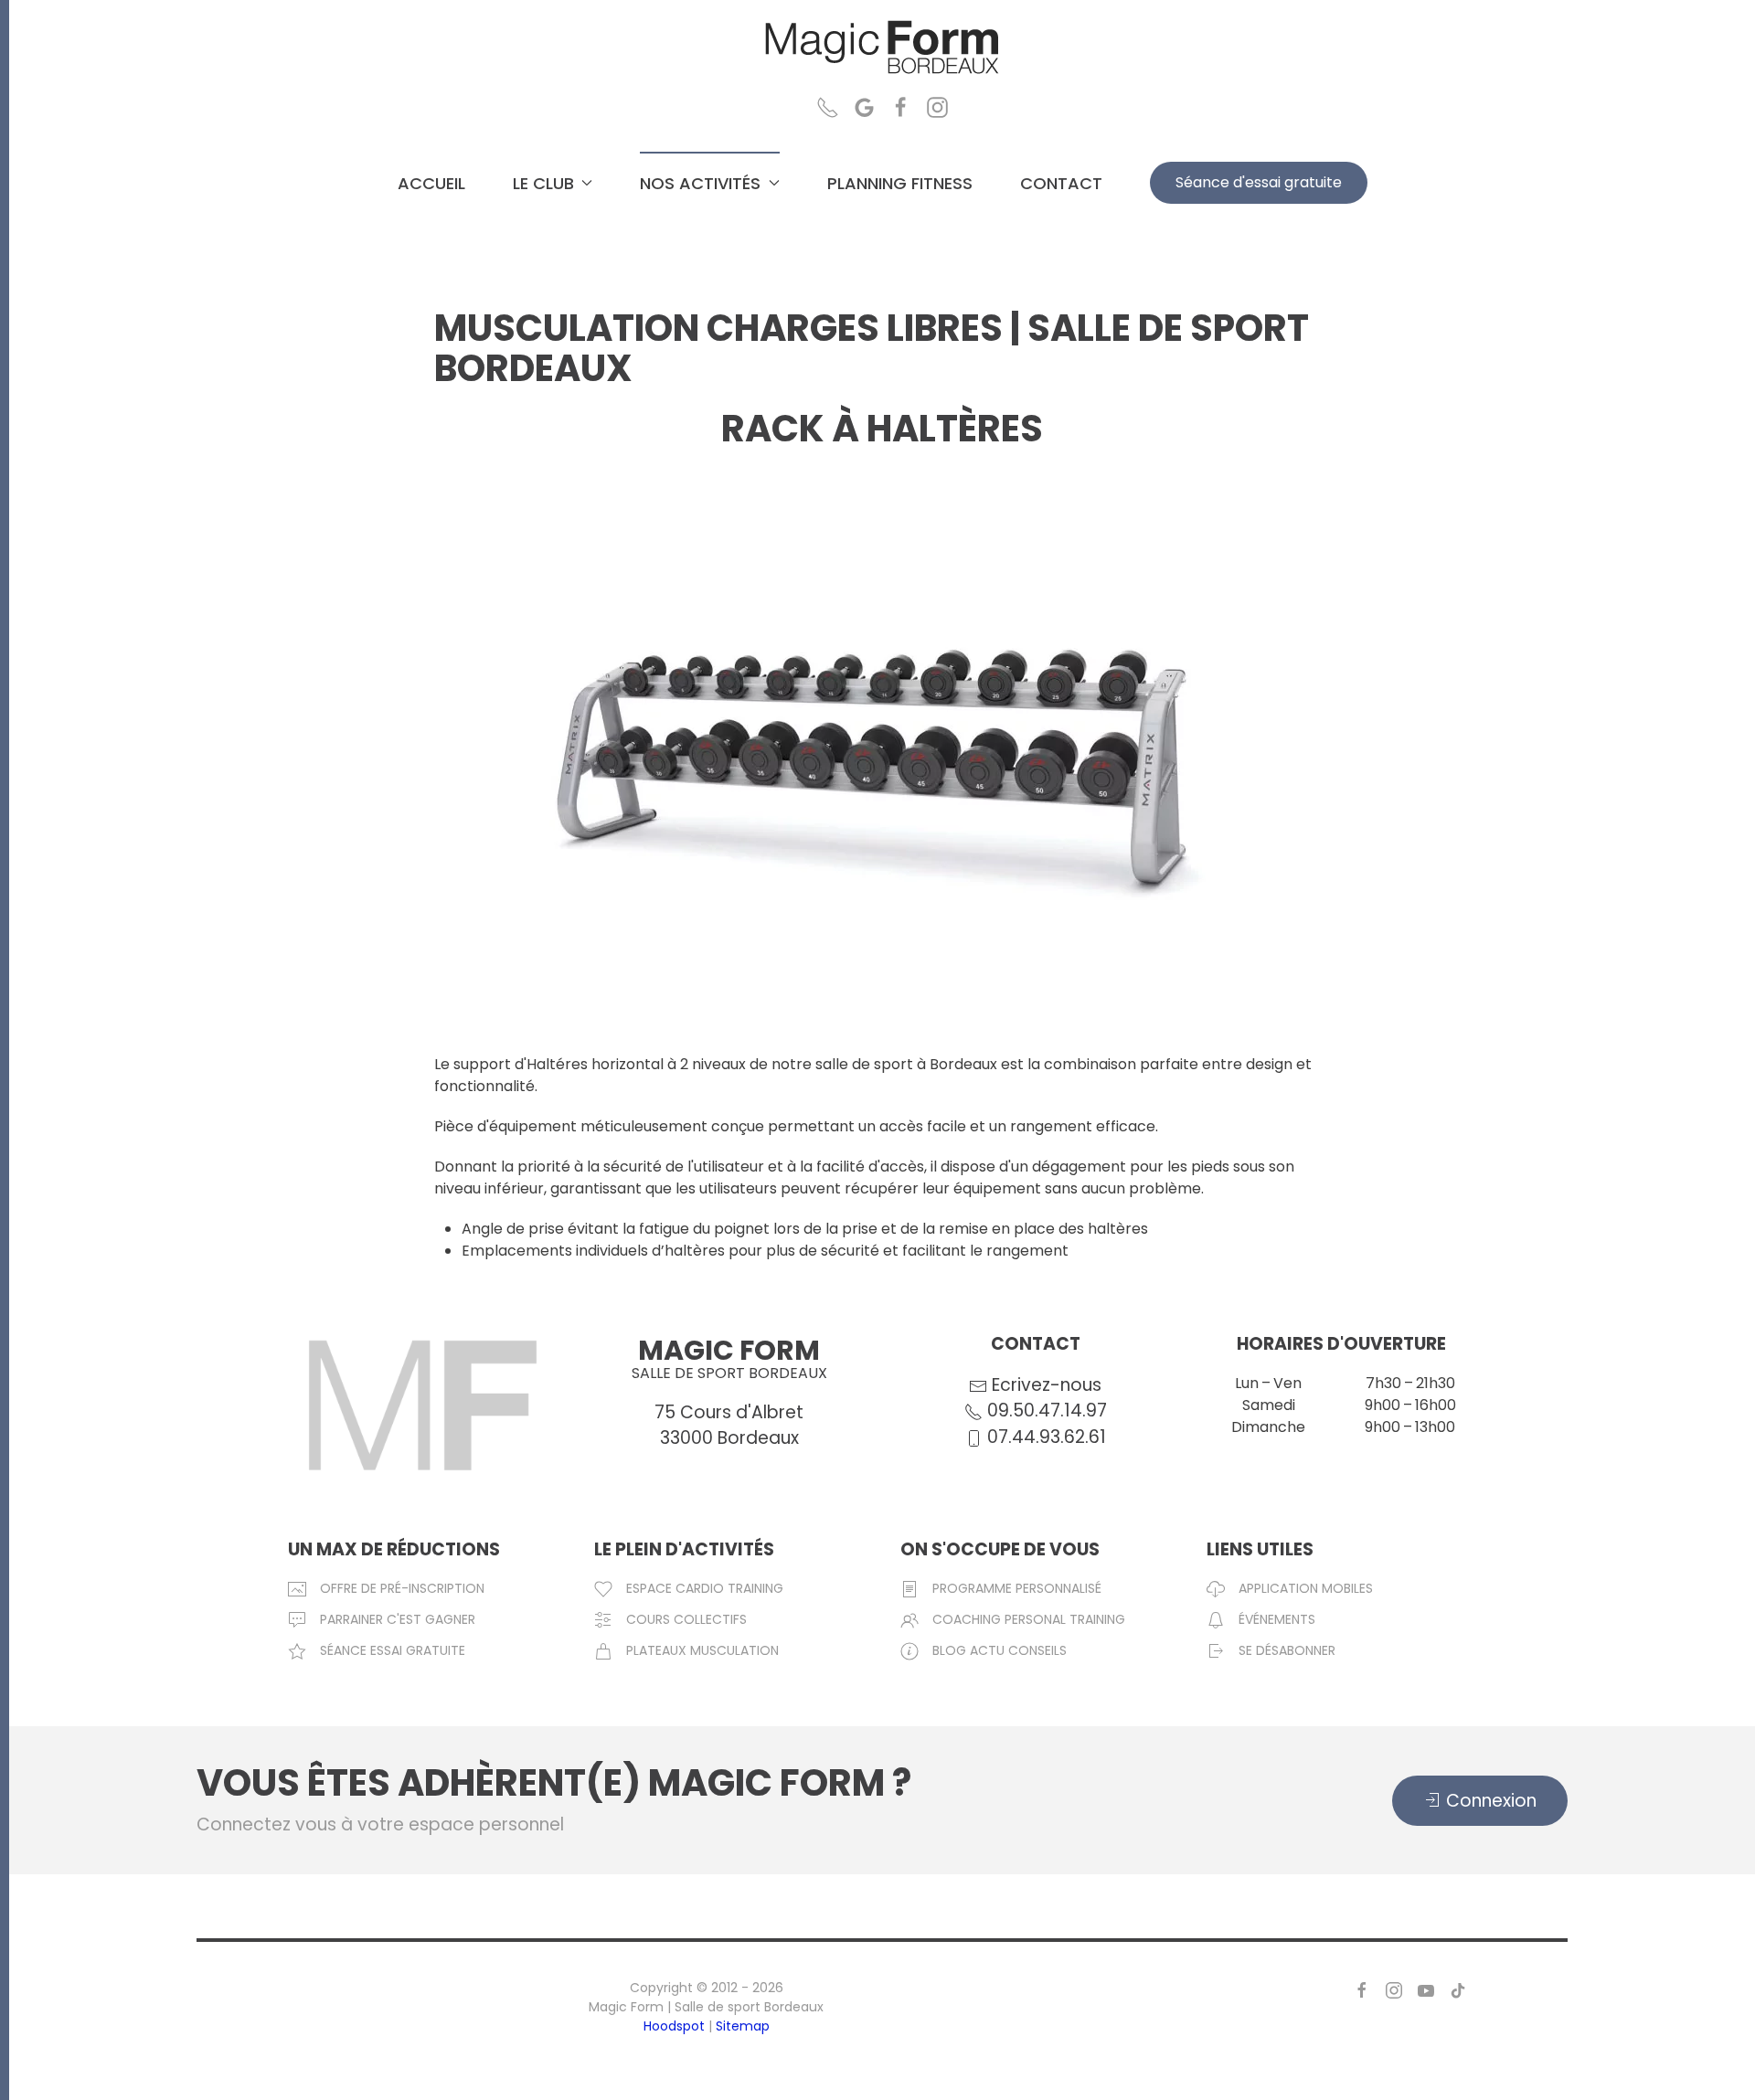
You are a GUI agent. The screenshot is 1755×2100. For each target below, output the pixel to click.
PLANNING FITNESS (900, 183)
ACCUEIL (431, 183)
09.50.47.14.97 (1045, 1411)
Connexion (1491, 1801)
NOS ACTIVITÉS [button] (700, 183)
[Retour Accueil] (882, 48)
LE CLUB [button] (543, 183)
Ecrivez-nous (1047, 1385)
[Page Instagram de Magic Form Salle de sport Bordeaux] (1394, 1989)
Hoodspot (674, 2026)
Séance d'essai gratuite (1259, 182)
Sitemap (743, 2026)
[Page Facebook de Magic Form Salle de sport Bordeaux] (1362, 1989)
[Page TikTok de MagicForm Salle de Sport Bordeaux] (1458, 1989)
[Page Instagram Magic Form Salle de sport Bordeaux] (937, 106)
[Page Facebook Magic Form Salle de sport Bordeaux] (901, 106)
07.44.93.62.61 (1044, 1437)
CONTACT (1061, 183)
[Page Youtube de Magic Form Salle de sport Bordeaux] (1426, 1989)
